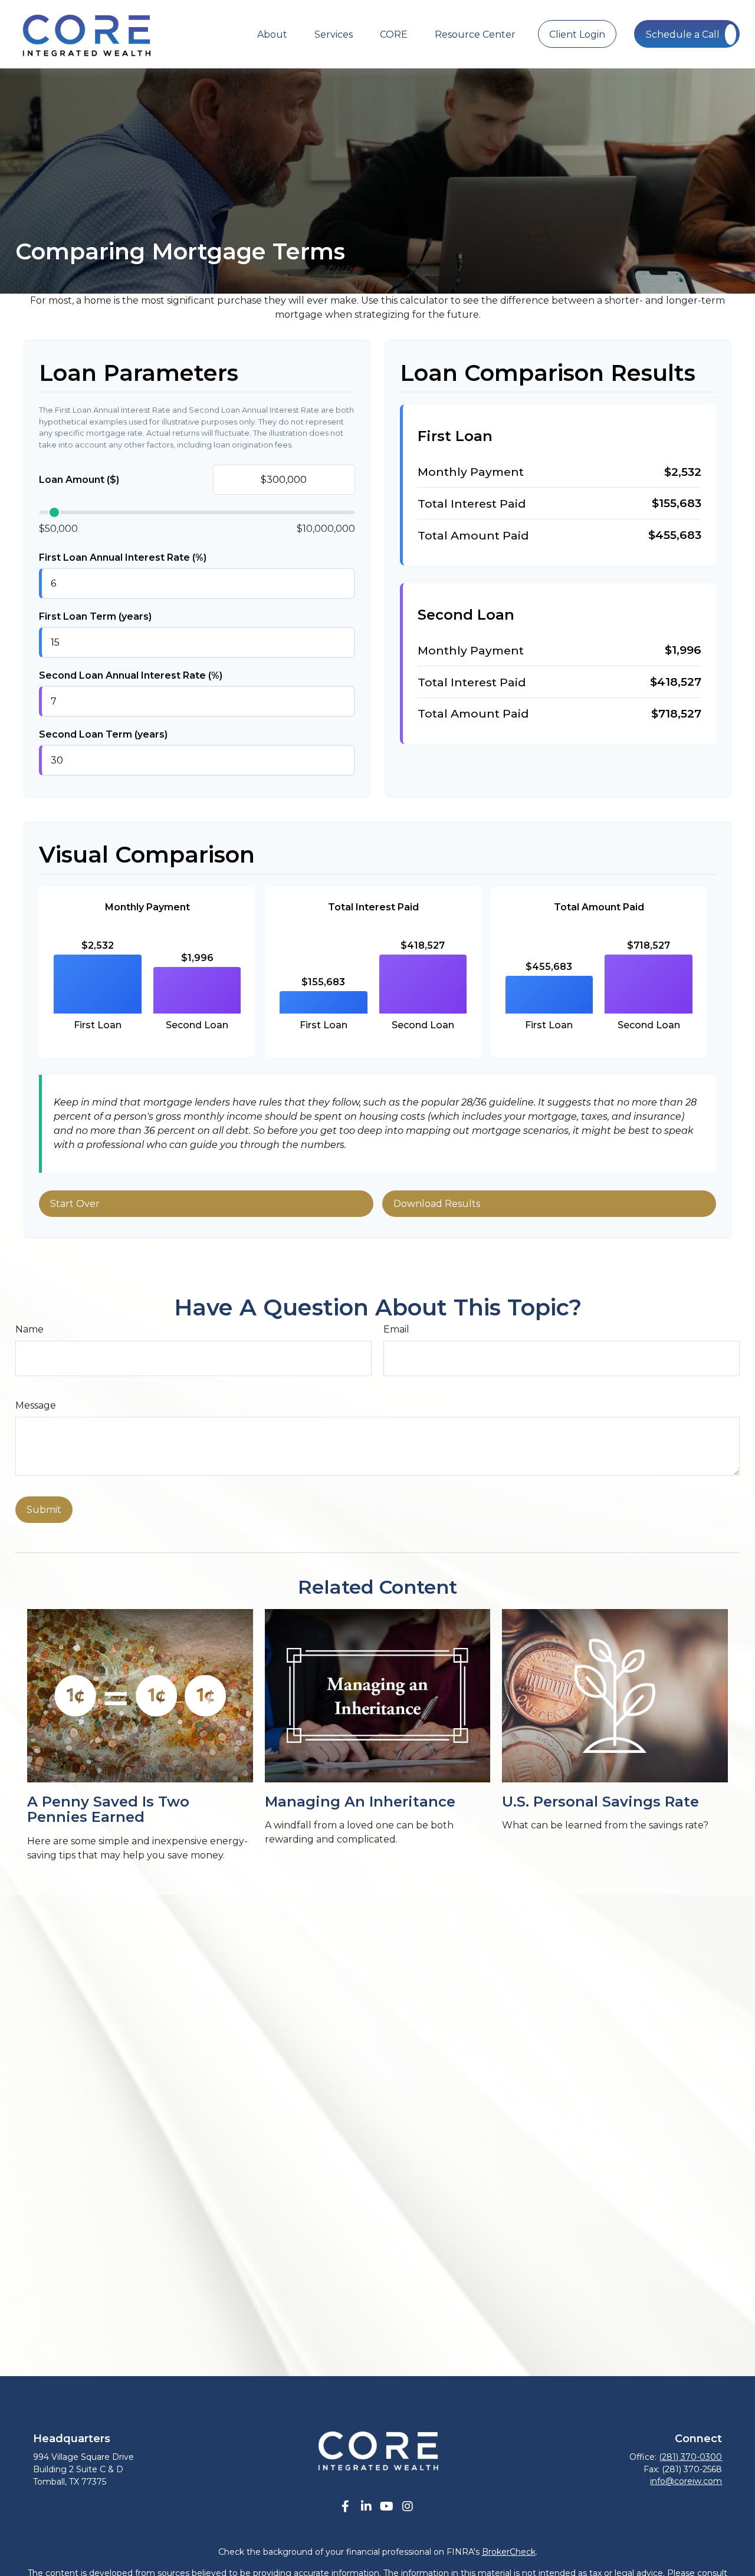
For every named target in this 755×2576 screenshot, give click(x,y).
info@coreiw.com (686, 2481)
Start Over (75, 1204)
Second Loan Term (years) (103, 734)
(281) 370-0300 (690, 2457)
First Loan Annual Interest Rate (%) (123, 557)
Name (29, 1329)
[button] (272, 34)
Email (396, 1329)
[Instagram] (407, 2507)
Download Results (437, 1204)
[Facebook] (345, 2507)
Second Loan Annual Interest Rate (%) (131, 675)
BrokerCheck (509, 2552)
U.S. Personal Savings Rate (600, 1802)
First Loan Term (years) (95, 616)
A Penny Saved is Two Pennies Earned (108, 1809)
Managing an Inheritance (360, 1802)
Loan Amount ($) (79, 480)
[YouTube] (387, 2507)
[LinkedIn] (366, 2507)
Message (36, 1405)
